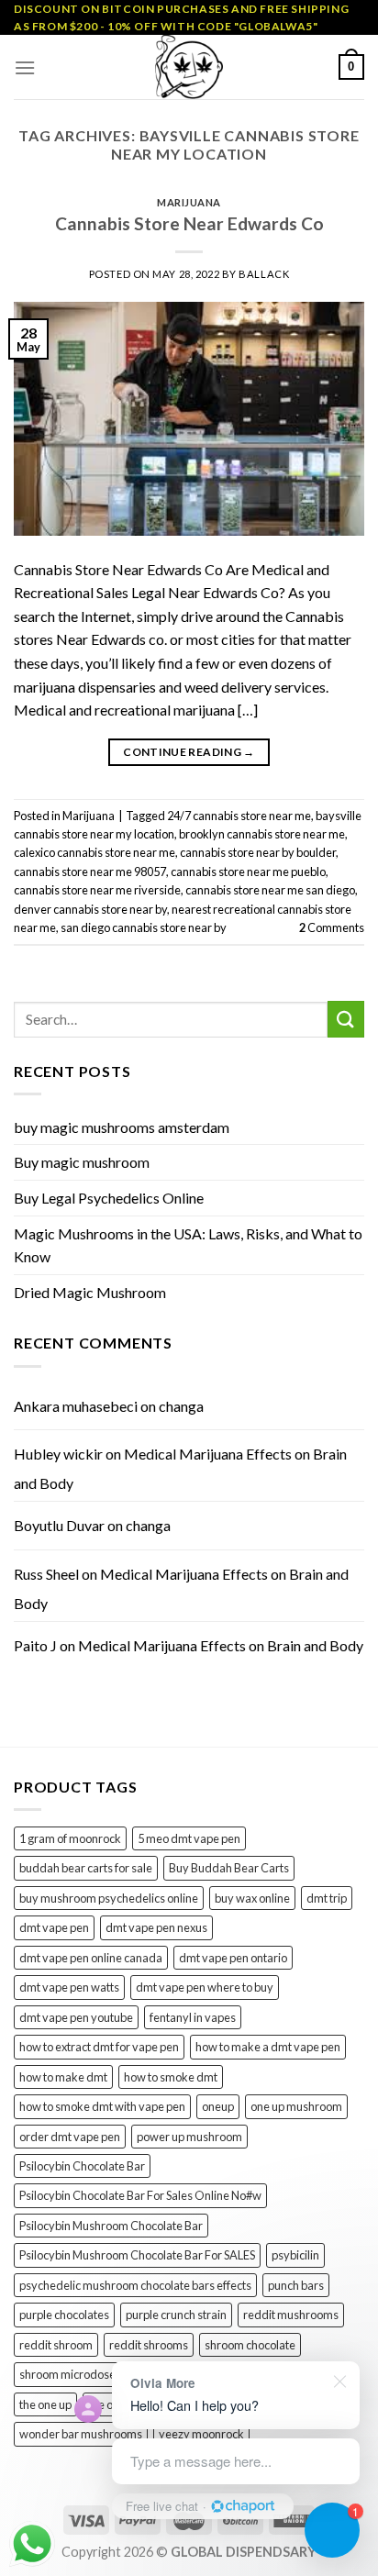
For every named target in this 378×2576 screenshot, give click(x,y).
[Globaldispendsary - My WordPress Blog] (189, 67)
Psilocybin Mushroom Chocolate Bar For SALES (137, 2255)
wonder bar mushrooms (81, 2434)
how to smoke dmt (171, 2077)
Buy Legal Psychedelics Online (109, 1198)
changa (181, 1406)
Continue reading (189, 752)
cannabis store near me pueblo (248, 872)
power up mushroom (189, 2137)
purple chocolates (64, 2315)
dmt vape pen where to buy (205, 1987)
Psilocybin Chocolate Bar (82, 2166)
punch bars (296, 2285)
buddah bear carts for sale (86, 1868)
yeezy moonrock (201, 2434)
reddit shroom (56, 2345)
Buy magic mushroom (82, 1162)
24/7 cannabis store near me (239, 816)
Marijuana (189, 202)
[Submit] (346, 1019)
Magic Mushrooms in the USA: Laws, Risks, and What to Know (188, 1245)
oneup (218, 2106)
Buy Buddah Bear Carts (229, 1868)
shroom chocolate (250, 2345)
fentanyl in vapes (193, 2017)
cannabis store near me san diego (270, 890)
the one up (45, 2404)
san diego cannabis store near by (144, 927)
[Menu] (25, 67)
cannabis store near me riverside (97, 890)
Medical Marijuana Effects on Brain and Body (221, 1645)
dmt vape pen (54, 1927)
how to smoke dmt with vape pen (102, 2106)
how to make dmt (63, 2077)
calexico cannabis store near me (94, 852)
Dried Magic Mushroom (90, 1292)
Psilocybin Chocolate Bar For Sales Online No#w (140, 2195)
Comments (332, 927)
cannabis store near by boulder (258, 852)
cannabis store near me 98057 (90, 872)
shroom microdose (67, 2374)
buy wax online (252, 1898)
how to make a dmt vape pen (268, 2047)
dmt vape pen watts (69, 1987)
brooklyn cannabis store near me (262, 834)
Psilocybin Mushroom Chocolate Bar (111, 2226)
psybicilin (295, 2255)
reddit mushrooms (291, 2315)
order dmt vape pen (70, 2137)
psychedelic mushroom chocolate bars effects (135, 2285)
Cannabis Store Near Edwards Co (189, 223)
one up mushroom (296, 2106)
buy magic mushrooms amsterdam (122, 1127)
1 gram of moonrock (70, 1838)
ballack (264, 274)
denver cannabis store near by (90, 909)
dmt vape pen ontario (233, 1958)
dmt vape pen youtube (76, 2017)
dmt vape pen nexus (156, 1927)
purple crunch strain (176, 2315)
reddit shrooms (149, 2345)
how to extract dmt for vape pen (99, 2047)
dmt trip (327, 1898)
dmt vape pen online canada (91, 1958)
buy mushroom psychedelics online (109, 1898)
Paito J (35, 1645)
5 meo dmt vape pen (189, 1838)
